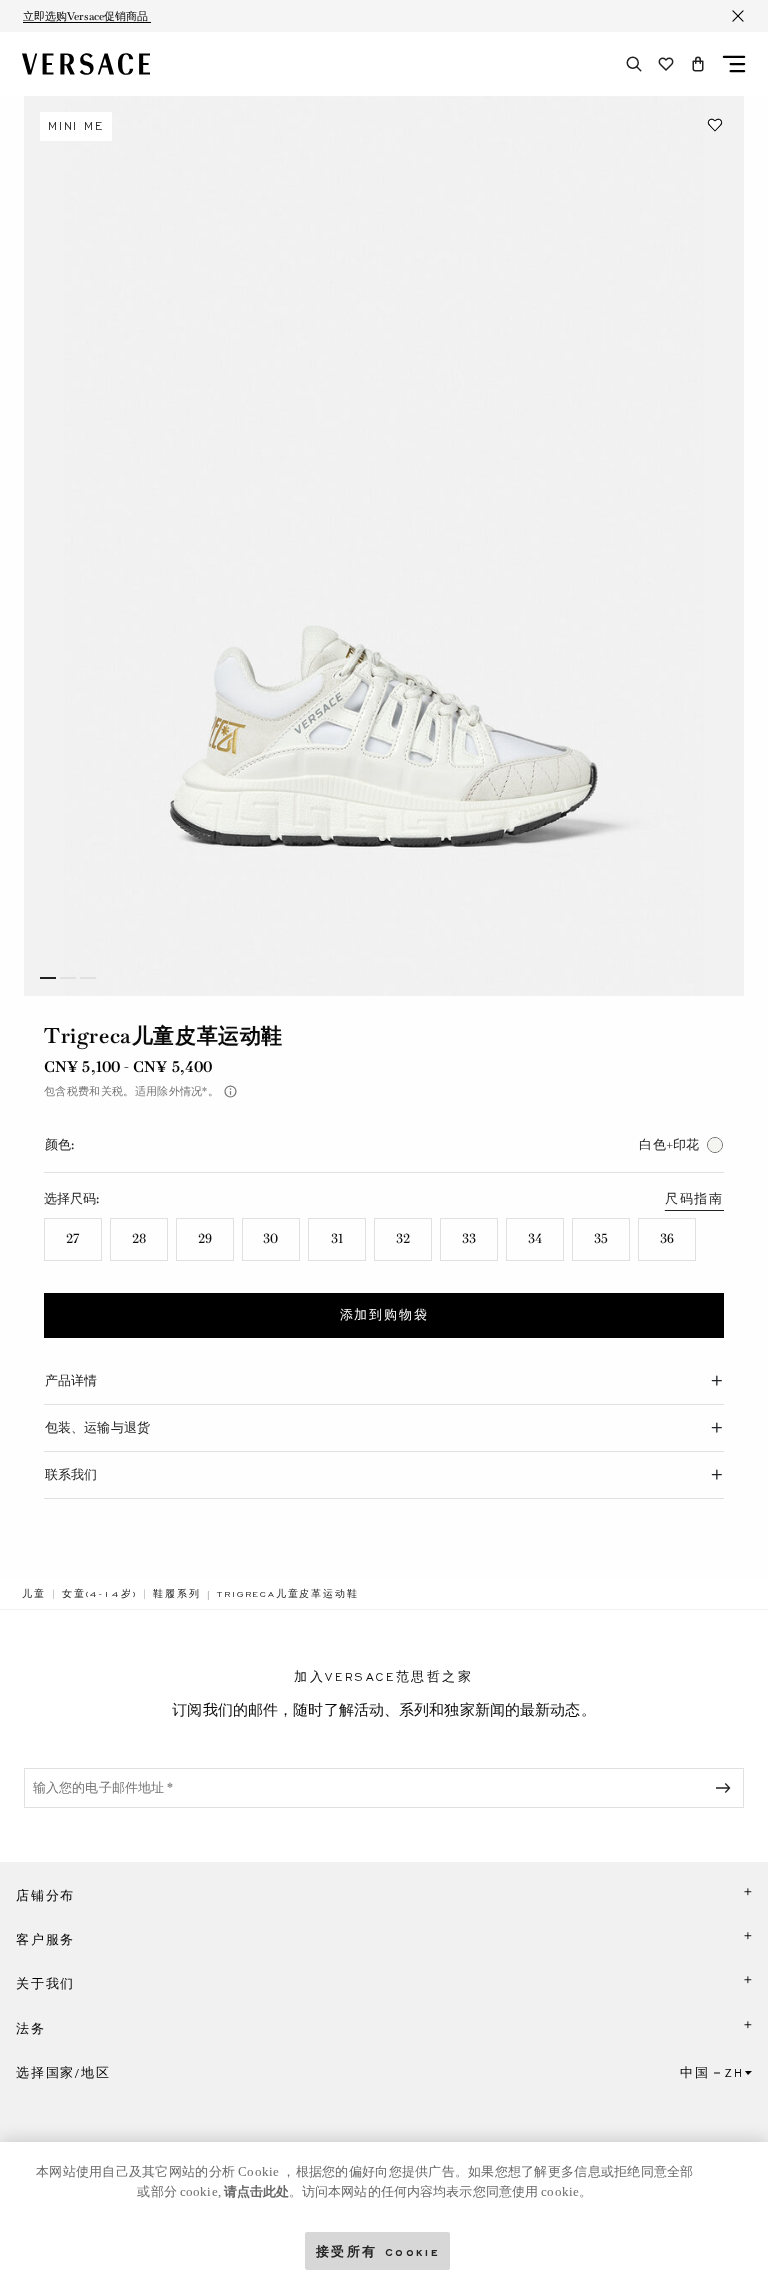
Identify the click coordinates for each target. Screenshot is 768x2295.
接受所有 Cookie (378, 2250)
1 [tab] (48, 978)
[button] (698, 64)
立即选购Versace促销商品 (87, 16)
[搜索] (634, 64)
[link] (34, 1594)
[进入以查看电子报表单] (727, 1788)
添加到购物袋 (384, 1315)
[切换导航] (734, 64)
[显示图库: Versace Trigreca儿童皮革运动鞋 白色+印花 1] (384, 546)
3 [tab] (88, 978)
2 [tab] (68, 978)
